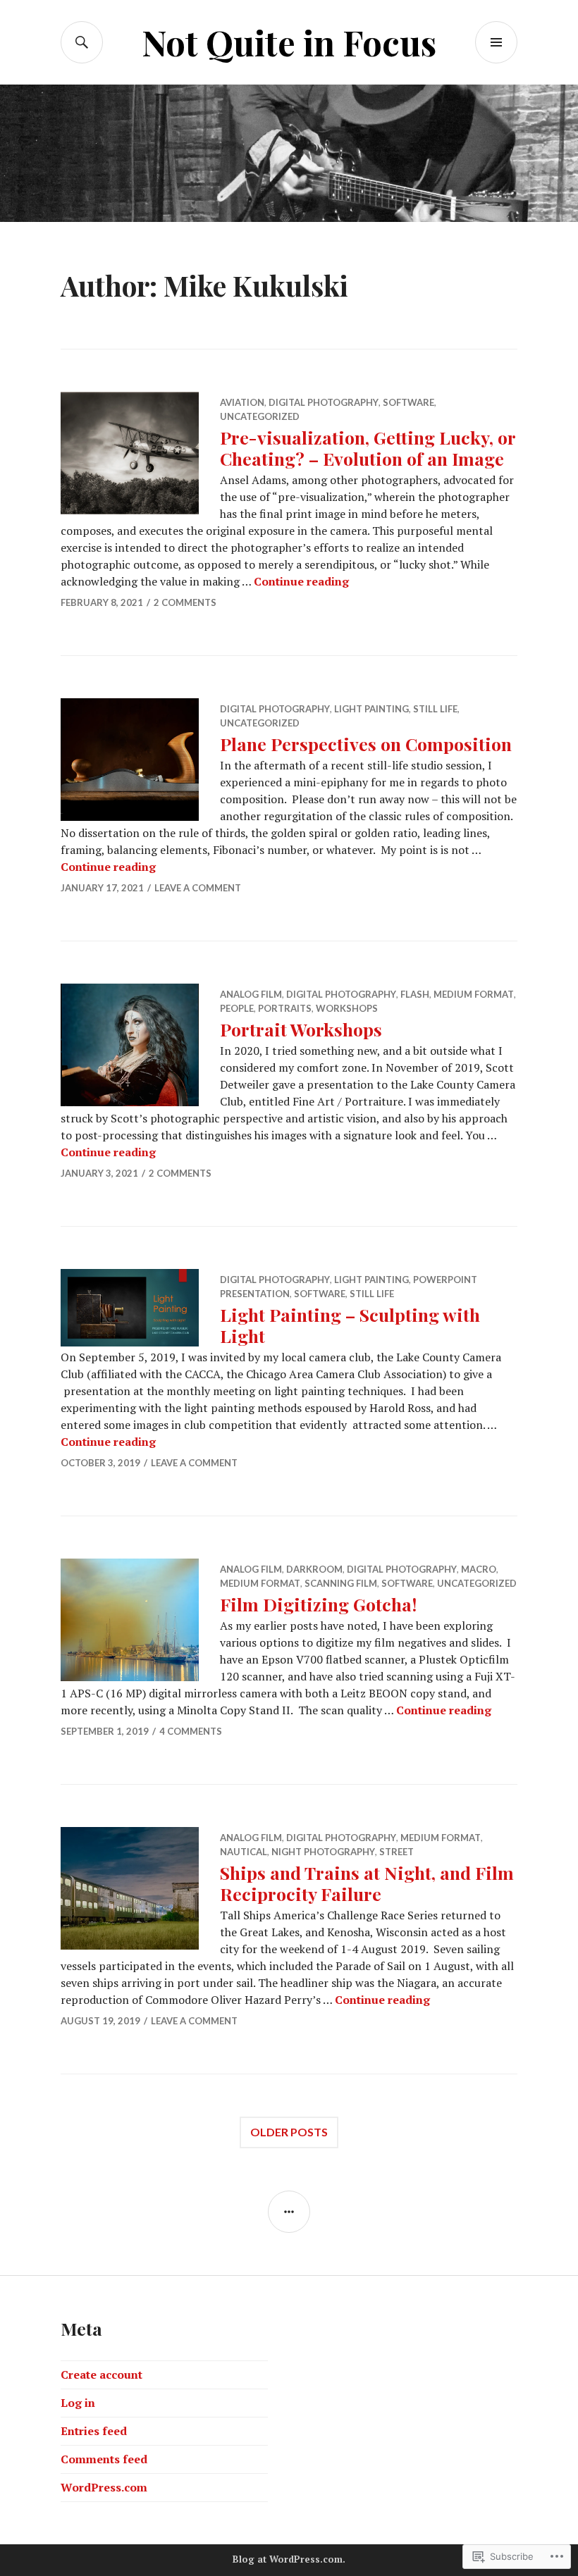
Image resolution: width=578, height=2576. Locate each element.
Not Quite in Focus (289, 42)
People (237, 1008)
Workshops (347, 1008)
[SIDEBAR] (289, 2212)
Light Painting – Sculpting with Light (350, 1325)
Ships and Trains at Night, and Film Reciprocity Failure (367, 1883)
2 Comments (185, 602)
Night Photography (323, 1852)
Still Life (435, 709)
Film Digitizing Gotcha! (318, 1604)
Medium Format (474, 994)
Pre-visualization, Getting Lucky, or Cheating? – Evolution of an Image (368, 448)
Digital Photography (324, 402)
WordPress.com (104, 2487)
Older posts (289, 2132)
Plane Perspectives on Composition (366, 744)
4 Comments (191, 1731)
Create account (102, 2374)
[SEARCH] (82, 42)
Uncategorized (260, 416)
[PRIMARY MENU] (496, 42)
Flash (415, 994)
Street (396, 1852)
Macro (479, 1569)
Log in (78, 2403)
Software (408, 402)
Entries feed (94, 2431)
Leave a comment (198, 888)
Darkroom (314, 1569)
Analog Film (251, 994)
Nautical (244, 1852)
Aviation (242, 402)
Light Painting (371, 709)
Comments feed (104, 2459)
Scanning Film (341, 1583)
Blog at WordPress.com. (289, 2559)
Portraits (285, 1008)
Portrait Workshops (301, 1029)
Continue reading (301, 581)
